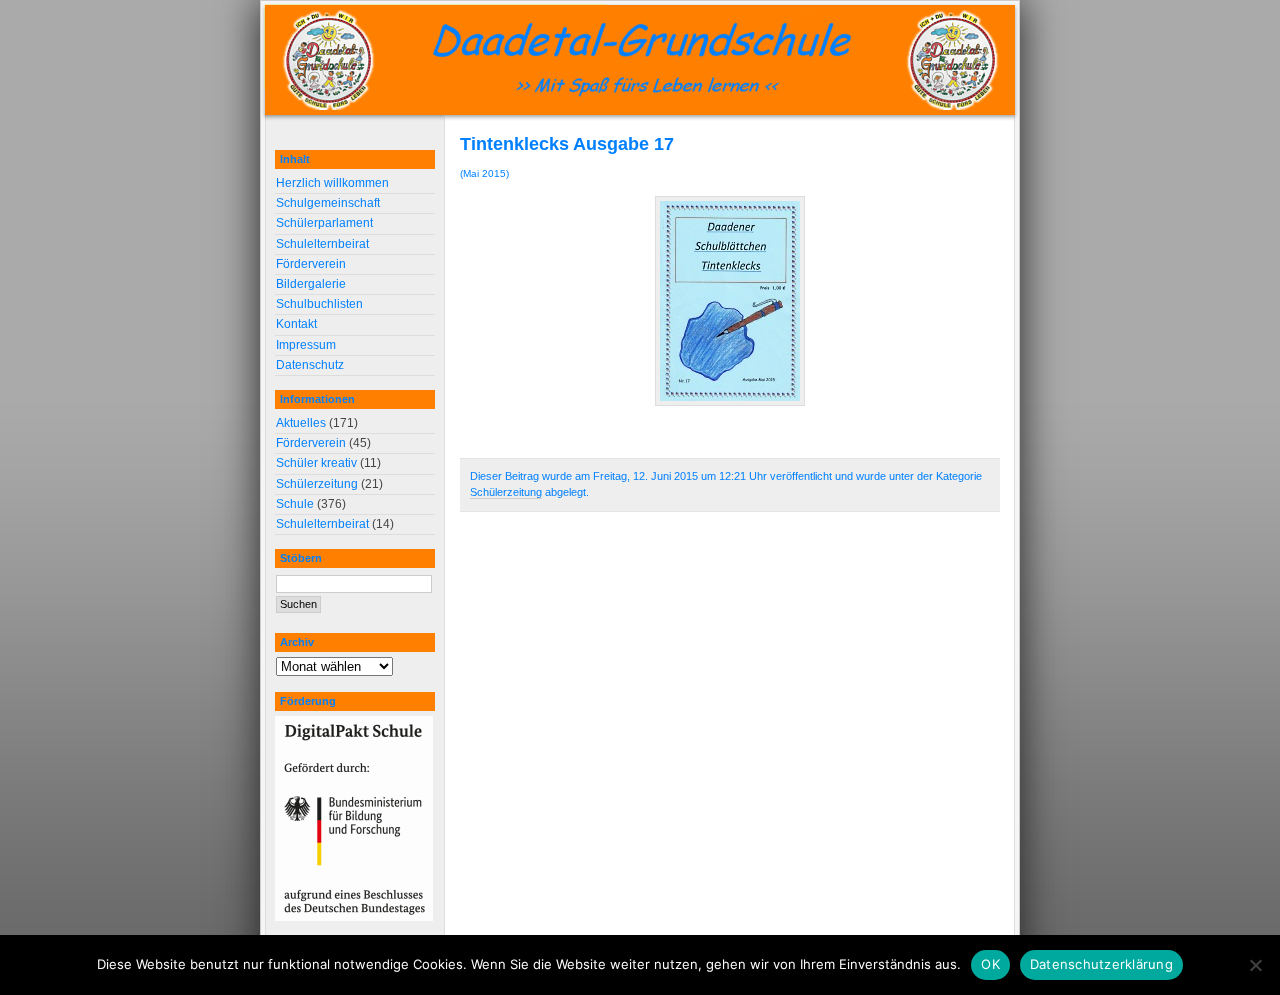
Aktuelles (301, 423)
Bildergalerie (311, 284)
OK (990, 964)
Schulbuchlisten (319, 304)
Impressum (306, 345)
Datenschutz (310, 365)
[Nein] (1255, 965)
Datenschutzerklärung (1101, 964)
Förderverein (311, 264)
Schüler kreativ (316, 463)
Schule (295, 504)
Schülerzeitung (506, 492)
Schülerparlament (324, 223)
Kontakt (296, 324)
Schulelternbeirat (322, 244)
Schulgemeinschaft (328, 203)
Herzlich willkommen (332, 183)
